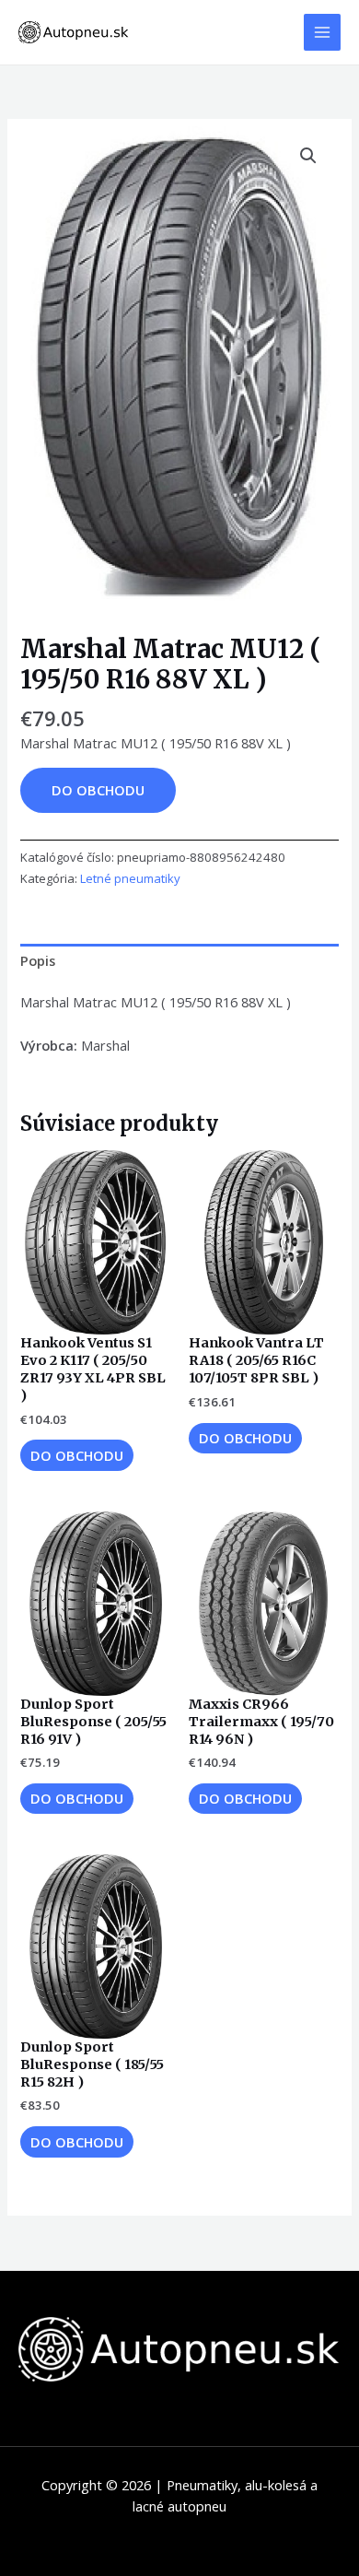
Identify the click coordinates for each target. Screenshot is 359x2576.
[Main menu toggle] (322, 32)
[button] (308, 156)
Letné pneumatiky (130, 878)
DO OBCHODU (98, 790)
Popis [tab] (38, 960)
